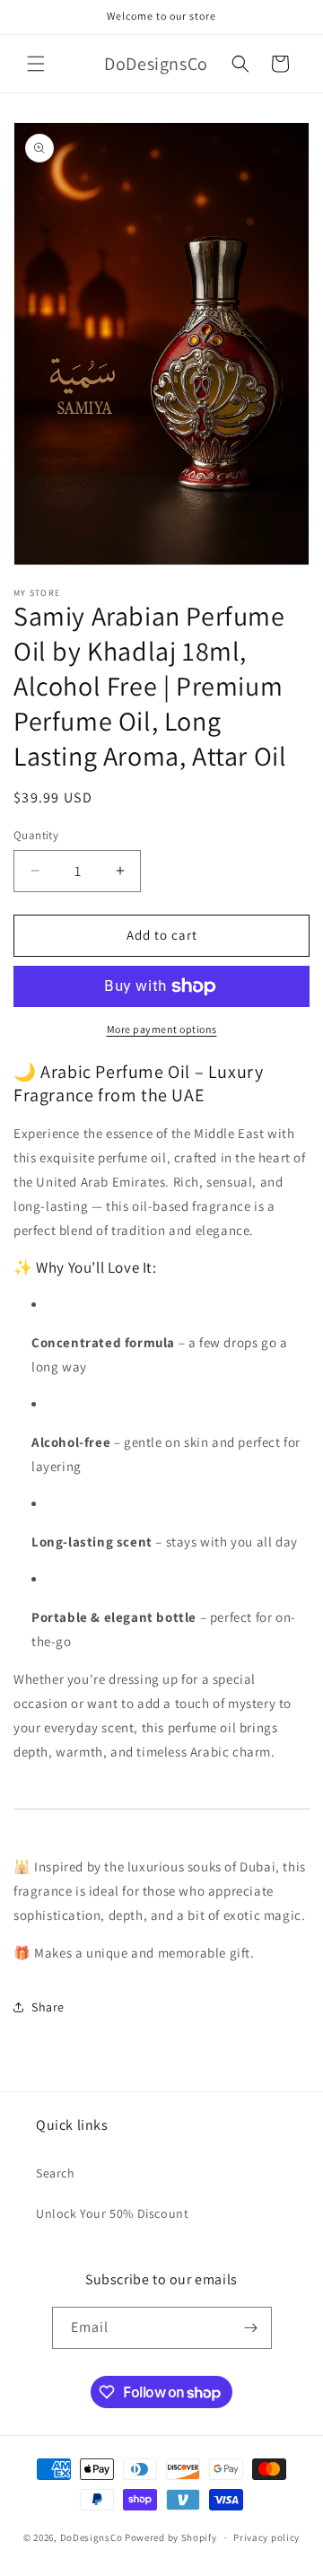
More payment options (162, 1029)
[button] (36, 64)
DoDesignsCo (92, 2537)
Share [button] (48, 2007)
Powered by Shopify (171, 2537)
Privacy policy (266, 2537)
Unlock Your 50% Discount (112, 2213)
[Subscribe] (251, 2328)
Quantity (36, 835)
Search (56, 2173)
